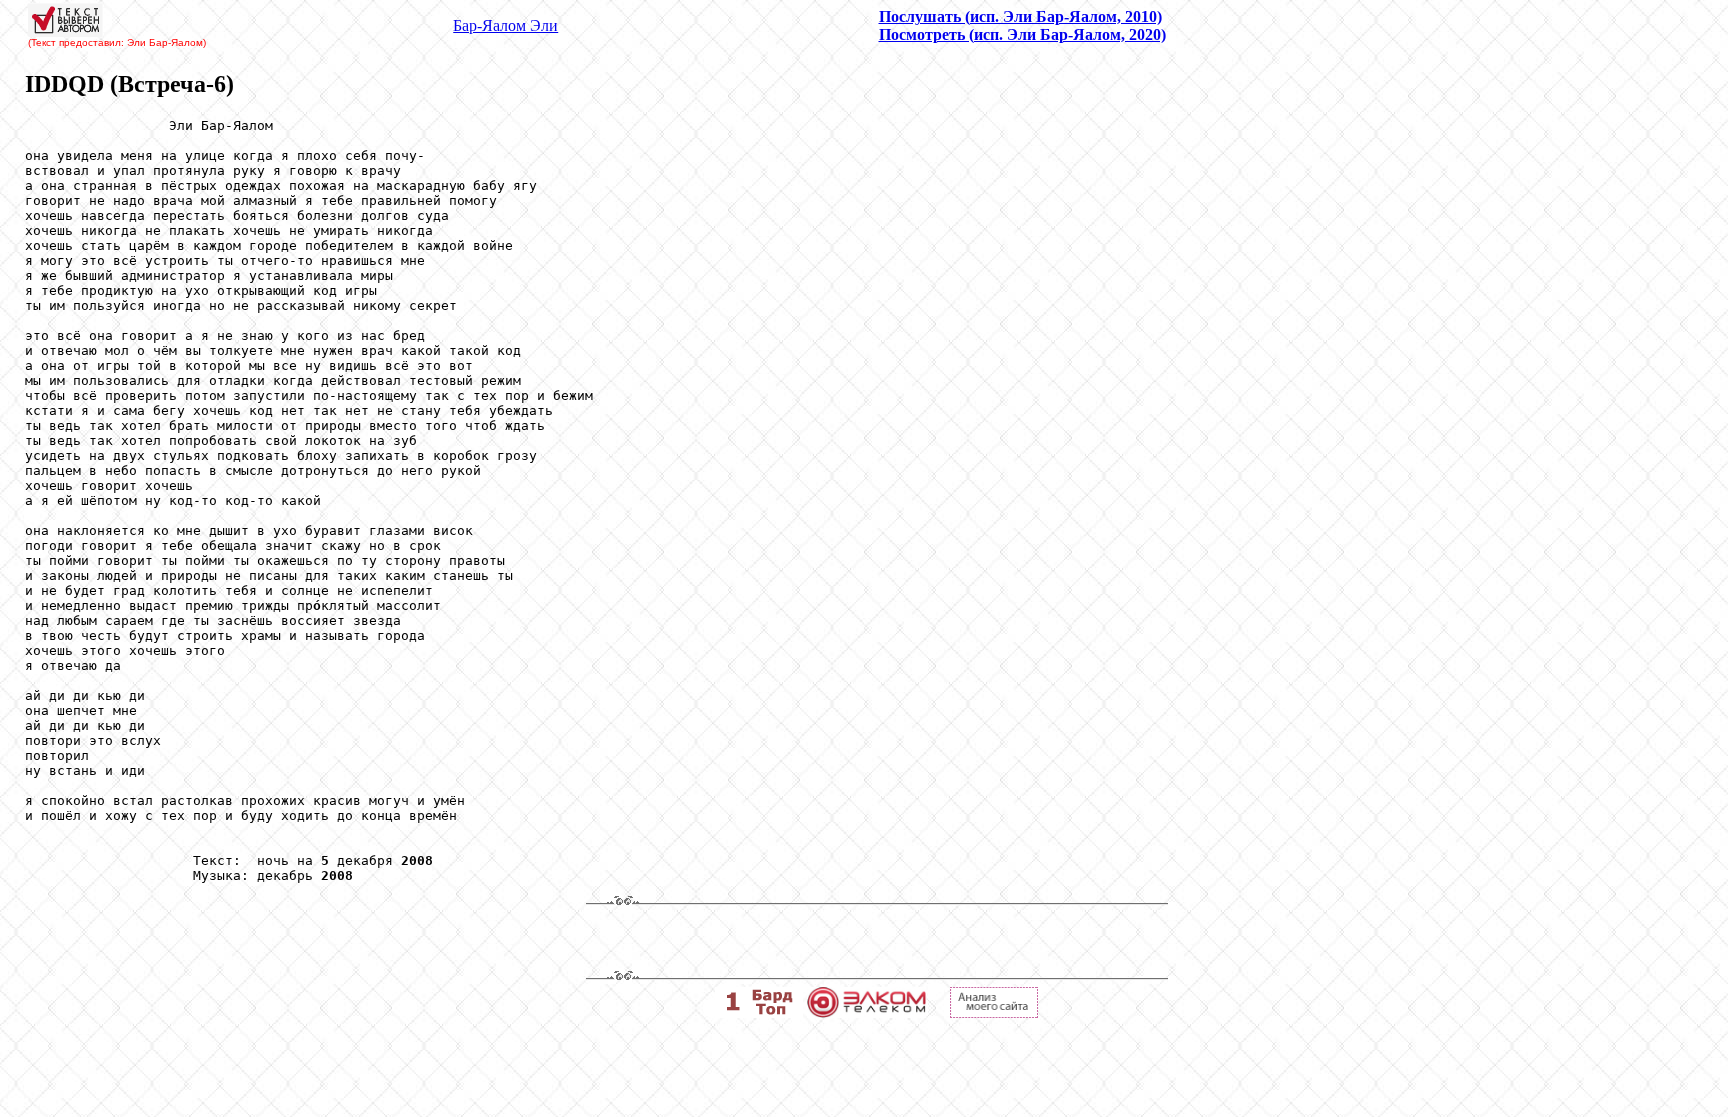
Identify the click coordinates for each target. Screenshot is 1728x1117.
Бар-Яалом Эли (505, 25)
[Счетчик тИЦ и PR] (994, 1012)
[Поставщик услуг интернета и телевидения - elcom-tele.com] (866, 1012)
